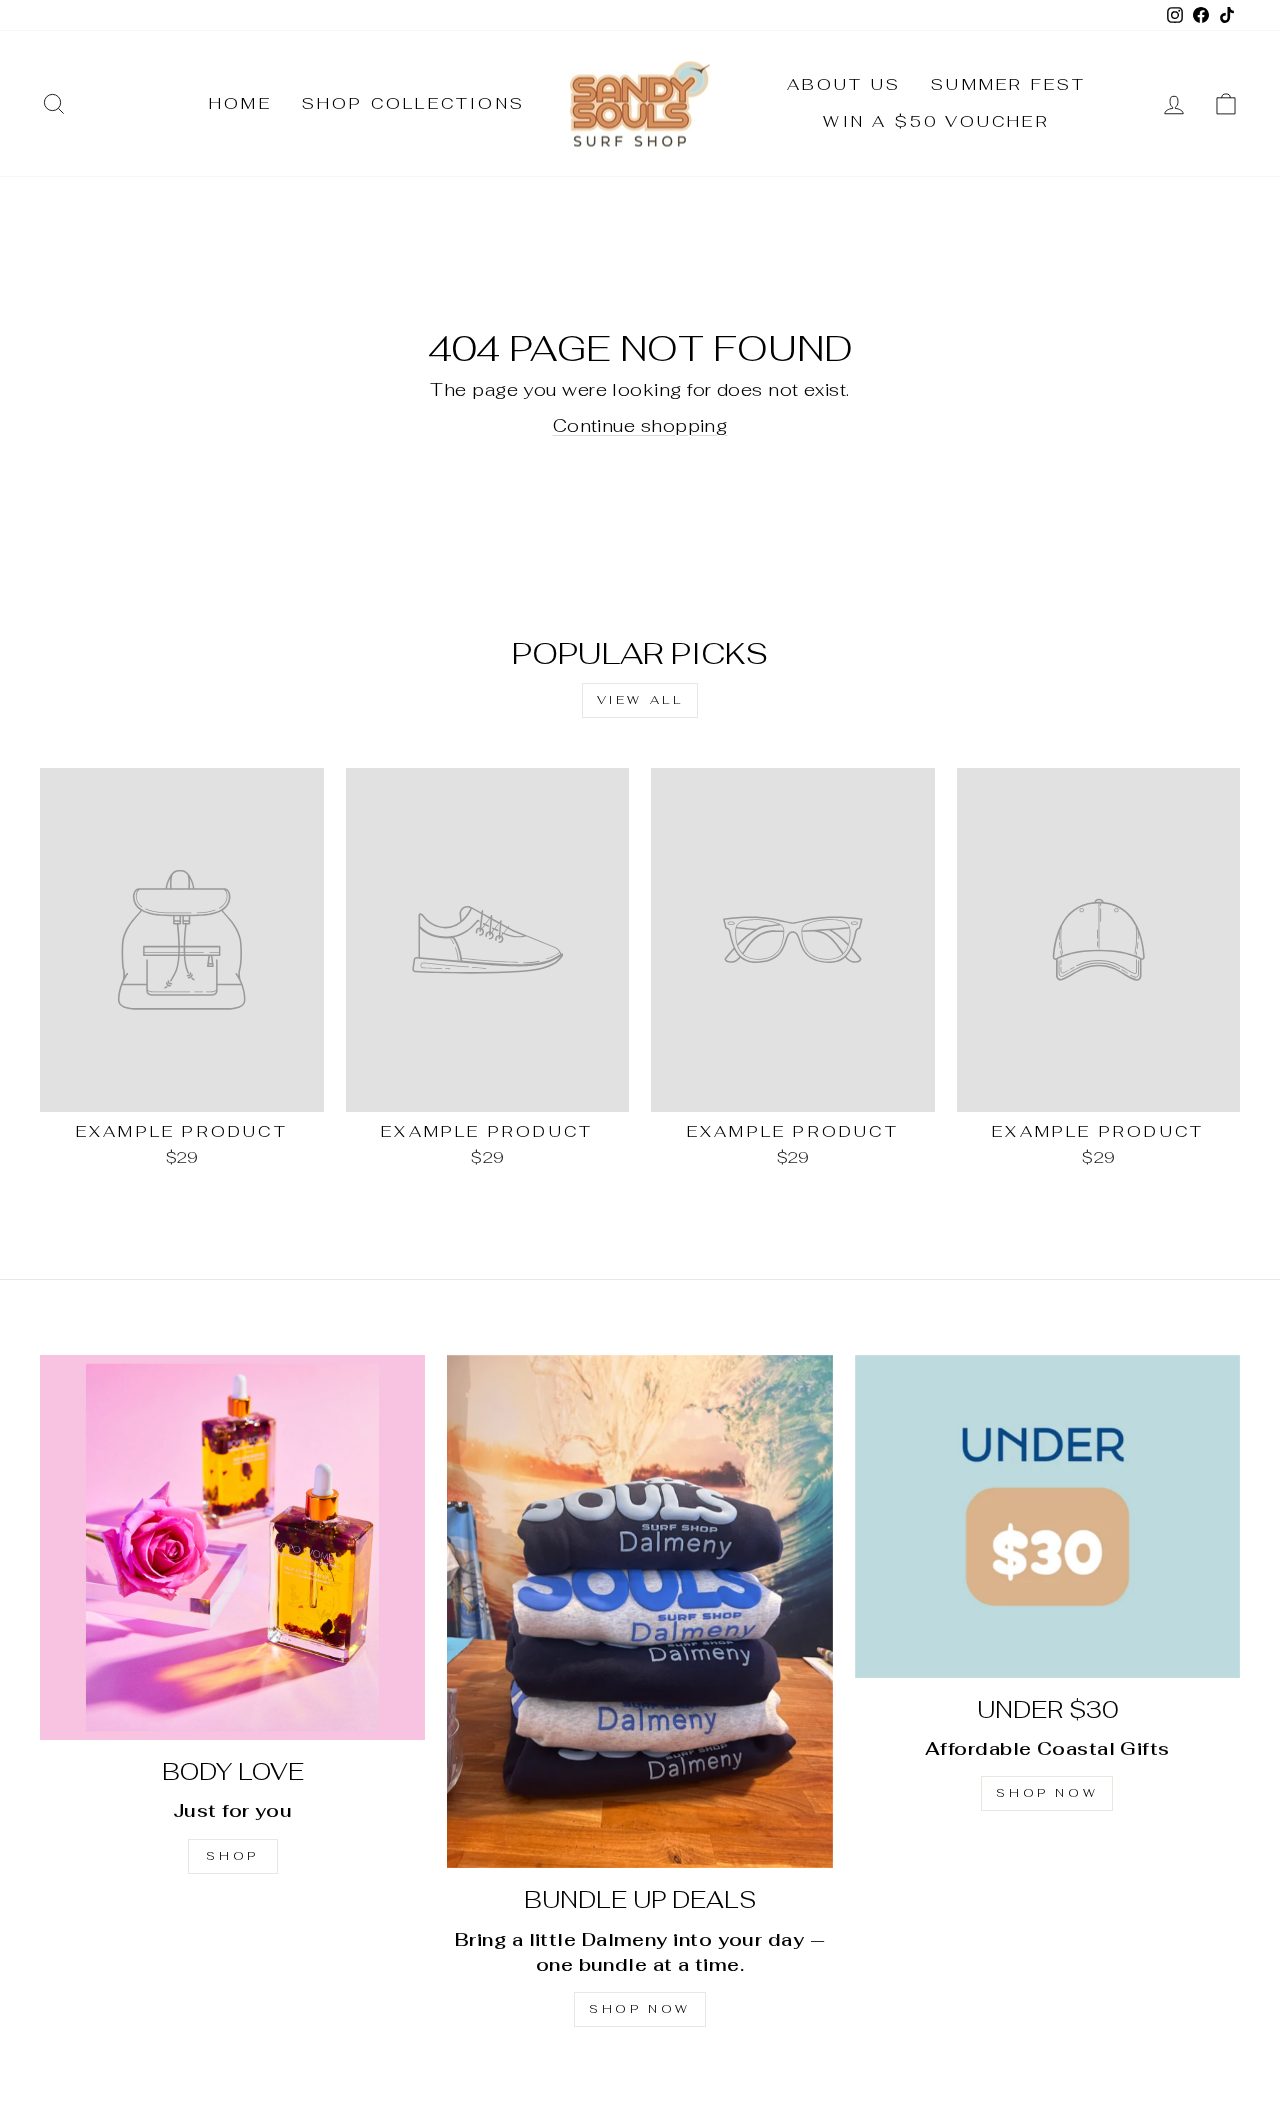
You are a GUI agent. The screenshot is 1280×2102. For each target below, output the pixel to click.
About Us (844, 84)
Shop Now (640, 2009)
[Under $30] (1047, 1516)
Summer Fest (1008, 84)
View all (640, 700)
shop (232, 1856)
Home (240, 103)
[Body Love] (232, 1547)
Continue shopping (640, 425)
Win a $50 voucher (936, 121)
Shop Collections (413, 103)
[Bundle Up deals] (639, 1612)
